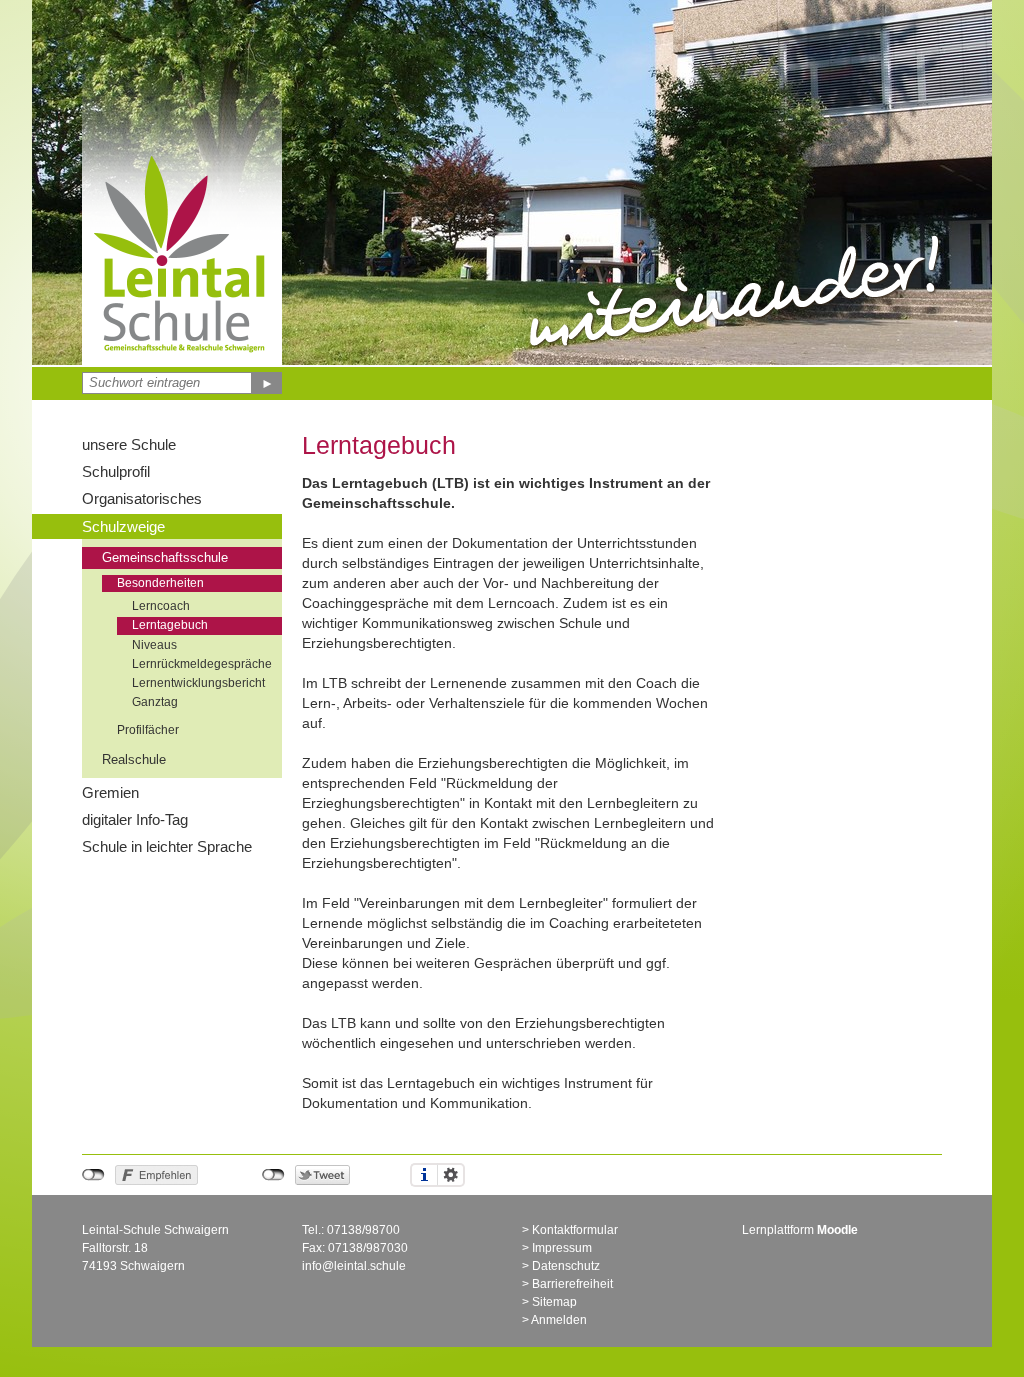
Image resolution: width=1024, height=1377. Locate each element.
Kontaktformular (575, 1230)
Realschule (134, 760)
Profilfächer (148, 730)
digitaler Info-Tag (135, 819)
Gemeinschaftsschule (165, 558)
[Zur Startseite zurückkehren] (182, 155)
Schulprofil (116, 471)
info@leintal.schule (354, 1266)
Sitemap (554, 1302)
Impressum (562, 1248)
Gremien (110, 792)
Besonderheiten (160, 583)
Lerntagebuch (170, 625)
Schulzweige (123, 526)
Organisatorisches (142, 498)
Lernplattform (800, 1230)
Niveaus (154, 645)
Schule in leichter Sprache (167, 846)
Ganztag (155, 702)
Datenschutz (566, 1266)
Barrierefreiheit (572, 1284)
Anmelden (559, 1320)
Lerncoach (161, 606)
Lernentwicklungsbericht (198, 683)
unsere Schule (129, 444)
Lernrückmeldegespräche (202, 664)
